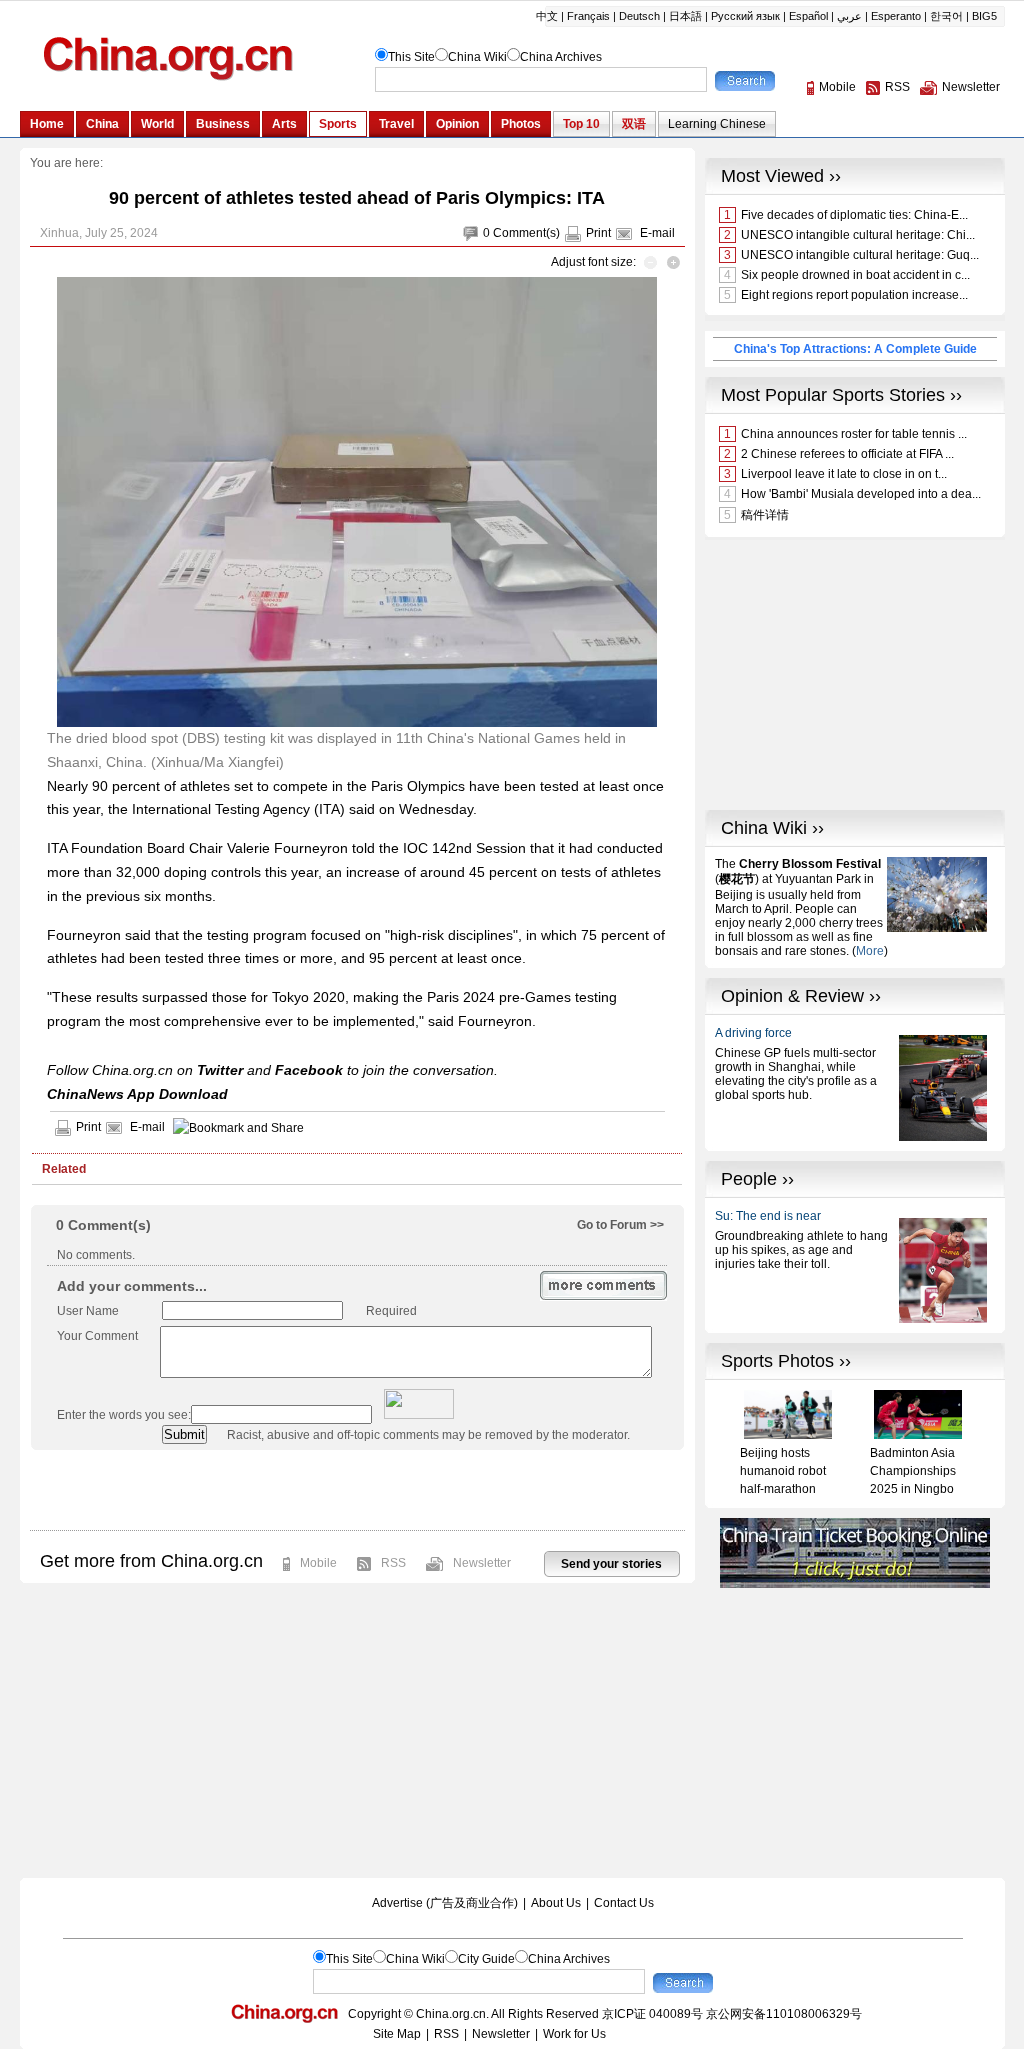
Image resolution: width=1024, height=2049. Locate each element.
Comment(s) (526, 233)
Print (598, 233)
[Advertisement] (357, 1490)
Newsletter (482, 1563)
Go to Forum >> (620, 1225)
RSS (393, 1563)
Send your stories (611, 1564)
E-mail (657, 233)
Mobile (318, 1563)
